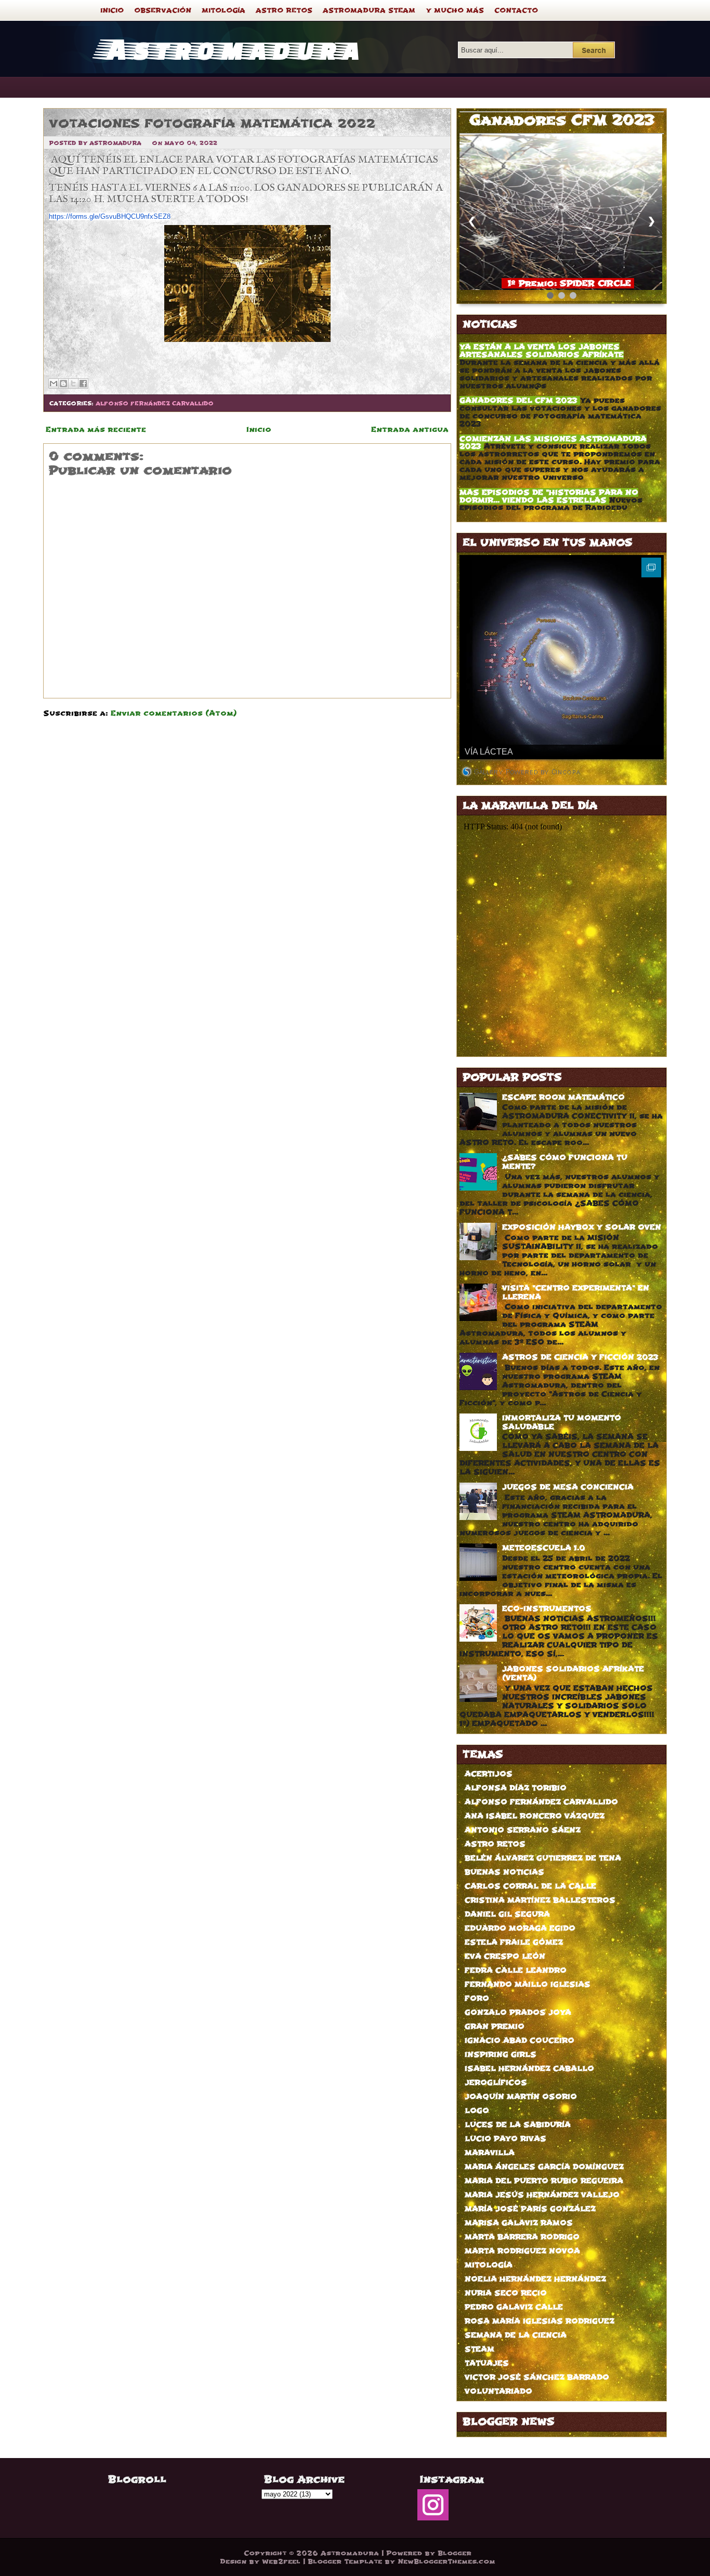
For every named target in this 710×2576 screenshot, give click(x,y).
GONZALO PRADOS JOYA (518, 2012)
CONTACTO (516, 10)
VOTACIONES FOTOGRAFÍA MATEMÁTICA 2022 (212, 123)
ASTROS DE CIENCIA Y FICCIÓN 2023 (580, 1357)
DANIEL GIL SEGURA (507, 1914)
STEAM (479, 2349)
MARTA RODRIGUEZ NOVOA (522, 2251)
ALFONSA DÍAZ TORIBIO (516, 1788)
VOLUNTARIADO (498, 2391)
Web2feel (281, 2561)
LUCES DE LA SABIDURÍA (518, 2125)
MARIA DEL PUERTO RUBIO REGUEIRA (544, 2181)
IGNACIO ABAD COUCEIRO (520, 2040)
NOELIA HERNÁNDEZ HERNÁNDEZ (535, 2279)
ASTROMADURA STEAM (369, 10)
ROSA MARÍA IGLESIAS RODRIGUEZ (540, 2321)
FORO (477, 1998)
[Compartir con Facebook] (83, 384)
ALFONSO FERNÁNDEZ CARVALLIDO (155, 404)
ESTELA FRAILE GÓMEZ (514, 1942)
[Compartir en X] (73, 384)
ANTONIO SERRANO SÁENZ (523, 1830)
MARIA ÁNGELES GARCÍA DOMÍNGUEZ (544, 2167)
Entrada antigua (410, 430)
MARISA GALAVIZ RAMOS (519, 2223)
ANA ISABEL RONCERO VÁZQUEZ (535, 1816)
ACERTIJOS (489, 1774)
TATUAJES (487, 2363)
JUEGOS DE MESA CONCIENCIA (568, 1487)
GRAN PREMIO (495, 2026)
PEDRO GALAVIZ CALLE (514, 2307)
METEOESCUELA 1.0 (544, 1548)
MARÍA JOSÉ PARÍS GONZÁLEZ (530, 2209)
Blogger (455, 2553)
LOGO (477, 2111)
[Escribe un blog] (63, 384)
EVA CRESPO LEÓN (505, 1956)
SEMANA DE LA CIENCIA (516, 2335)
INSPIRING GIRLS (501, 2055)
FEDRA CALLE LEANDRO (516, 1970)
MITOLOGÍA (223, 10)
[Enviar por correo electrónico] (54, 384)
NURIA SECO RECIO (506, 2293)
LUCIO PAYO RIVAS (505, 2139)
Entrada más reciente (96, 430)
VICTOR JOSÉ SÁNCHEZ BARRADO (537, 2377)
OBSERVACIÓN (163, 10)
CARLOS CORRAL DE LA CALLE (530, 1886)
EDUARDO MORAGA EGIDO (520, 1928)
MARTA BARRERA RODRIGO (522, 2237)
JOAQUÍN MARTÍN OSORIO (521, 2097)
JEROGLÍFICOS (496, 2083)
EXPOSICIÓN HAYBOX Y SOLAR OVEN (582, 1227)
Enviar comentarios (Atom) (174, 713)
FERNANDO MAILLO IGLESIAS (528, 1984)
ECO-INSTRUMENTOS (547, 1609)
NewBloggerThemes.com (446, 2561)
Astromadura (230, 48)
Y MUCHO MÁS (455, 10)
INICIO (112, 10)
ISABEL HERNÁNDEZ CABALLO (529, 2069)
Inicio (259, 430)
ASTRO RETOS (284, 10)
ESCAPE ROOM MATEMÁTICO (563, 1097)
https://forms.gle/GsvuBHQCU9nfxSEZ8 (110, 216)
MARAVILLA (490, 2153)
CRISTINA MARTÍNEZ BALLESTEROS (540, 1900)
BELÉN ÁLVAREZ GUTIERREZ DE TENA (543, 1858)
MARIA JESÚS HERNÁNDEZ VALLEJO (542, 2195)
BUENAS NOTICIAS (504, 1872)
